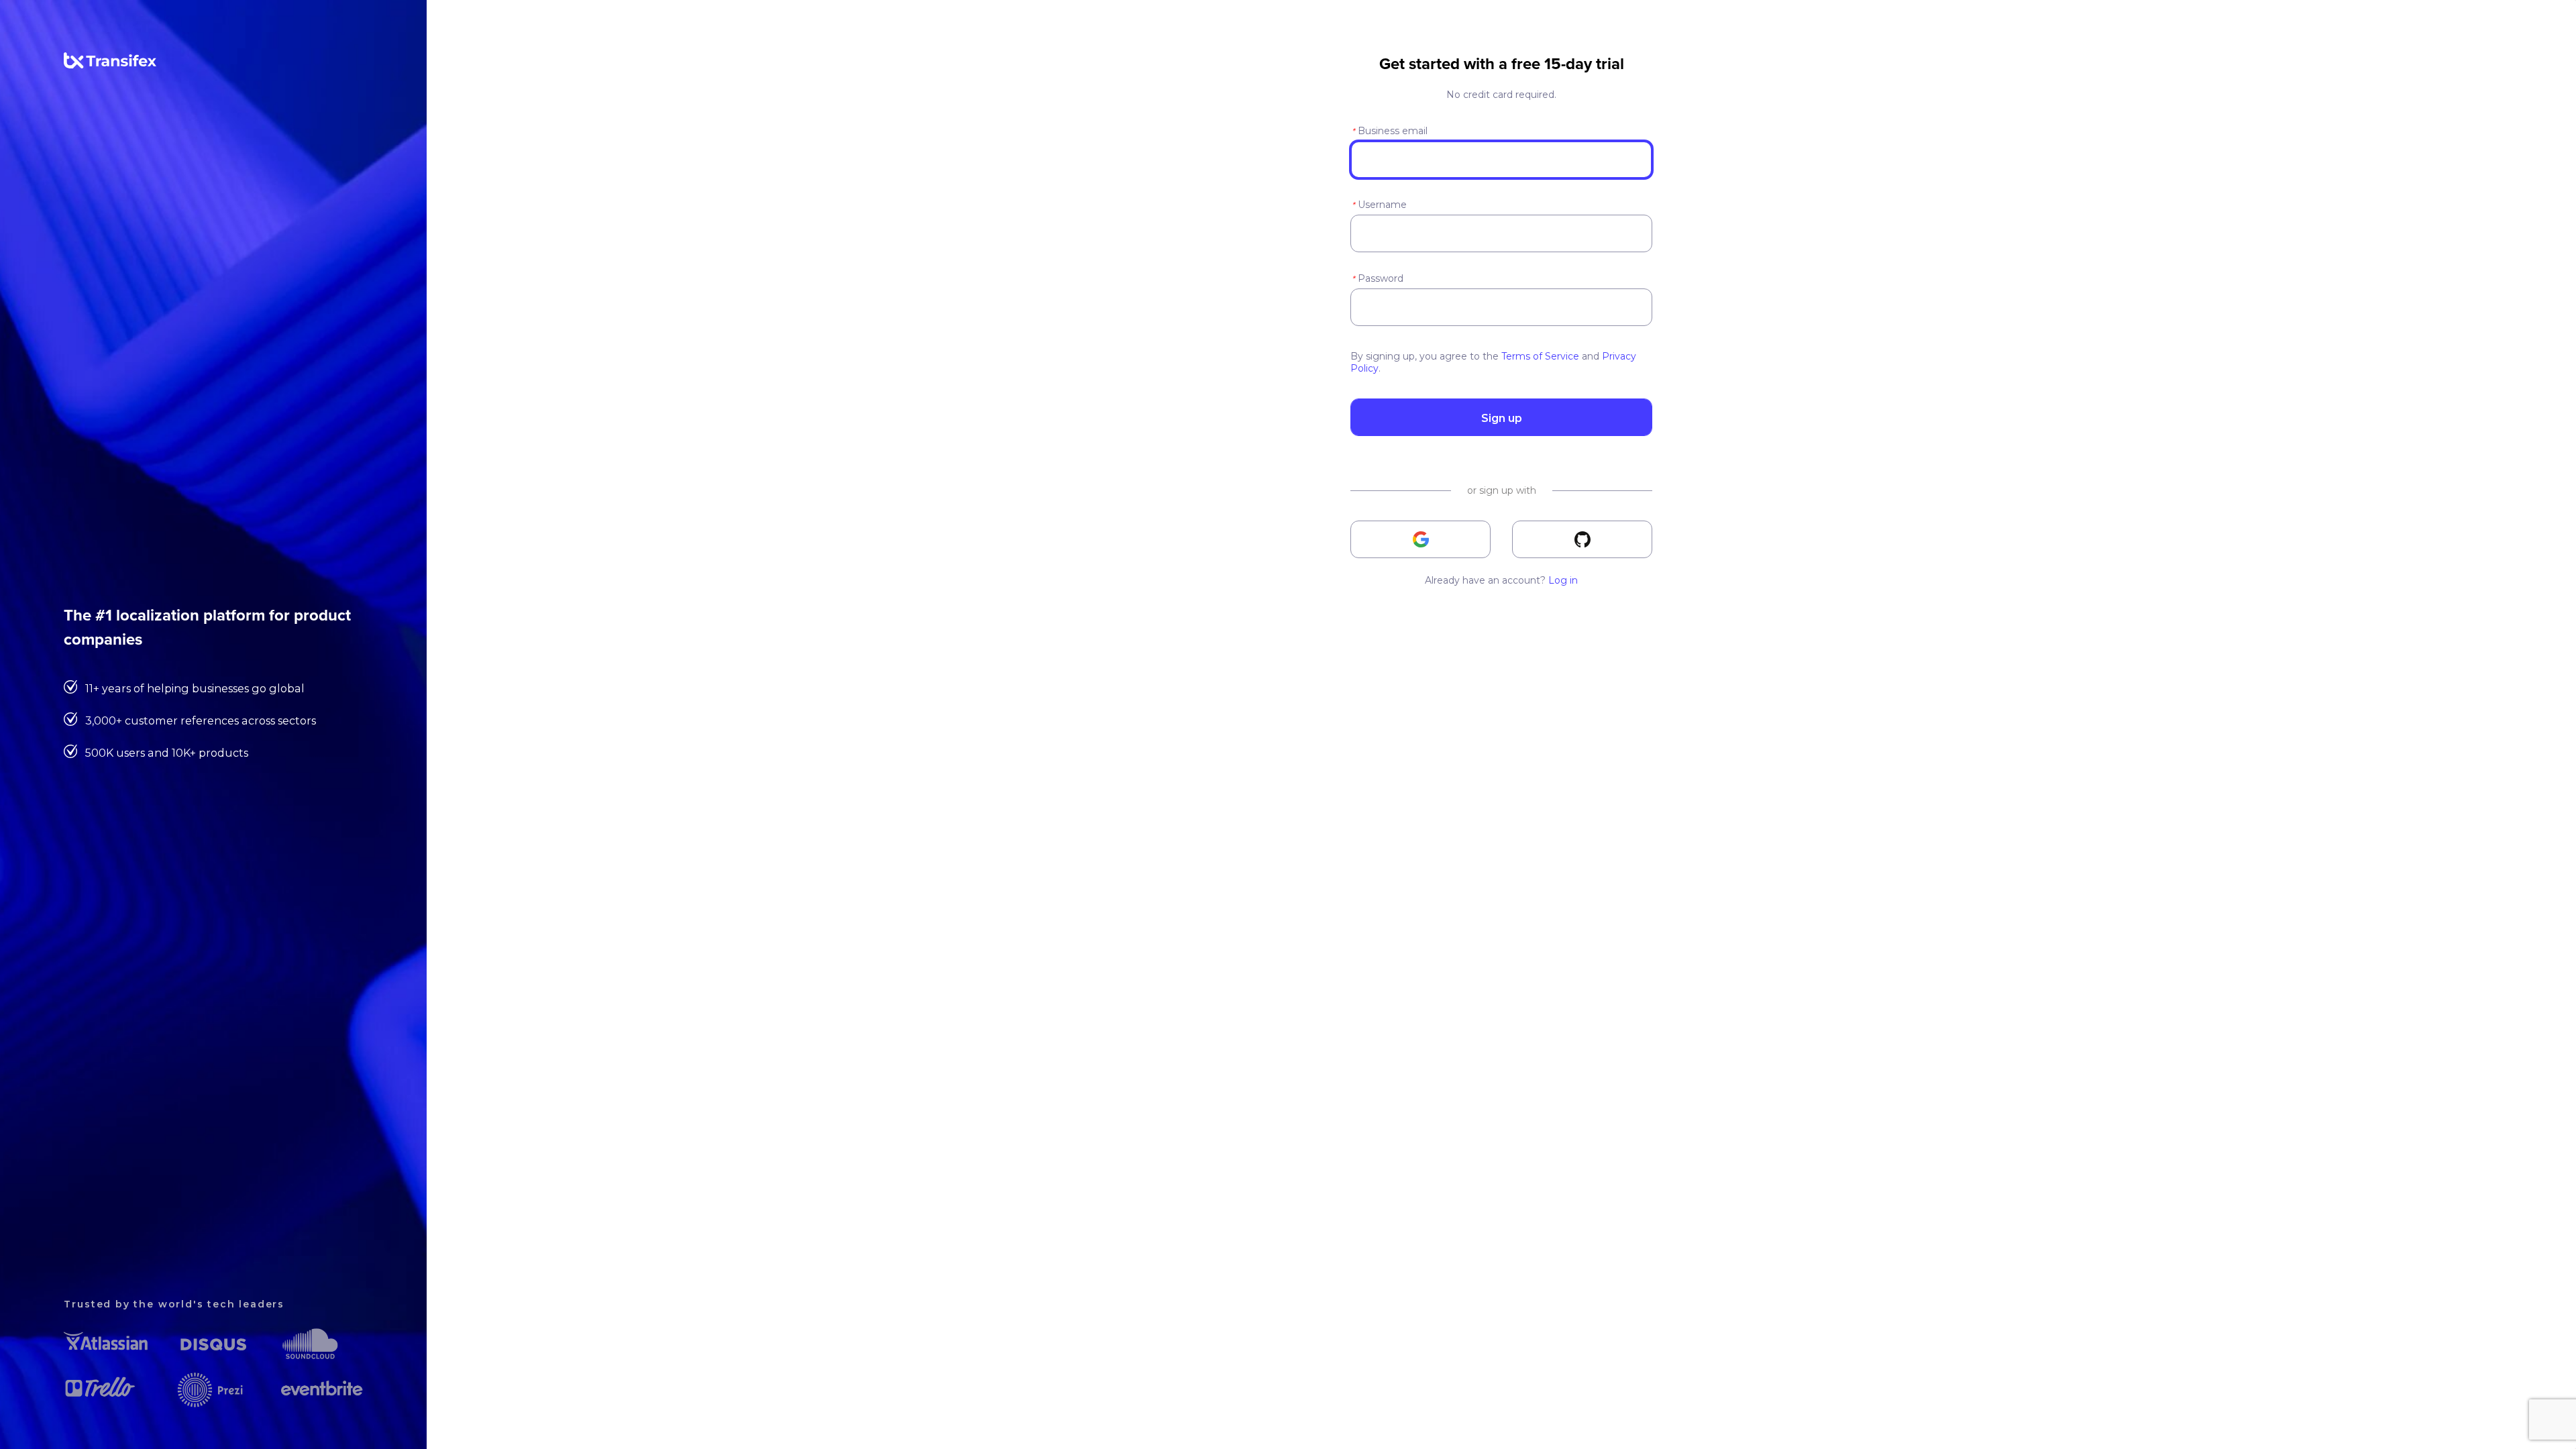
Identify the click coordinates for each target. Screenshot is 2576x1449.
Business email (1390, 131)
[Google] (1420, 539)
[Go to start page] (110, 65)
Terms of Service (1540, 356)
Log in (1563, 580)
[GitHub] (1582, 539)
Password (1378, 278)
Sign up (1502, 418)
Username (1379, 205)
